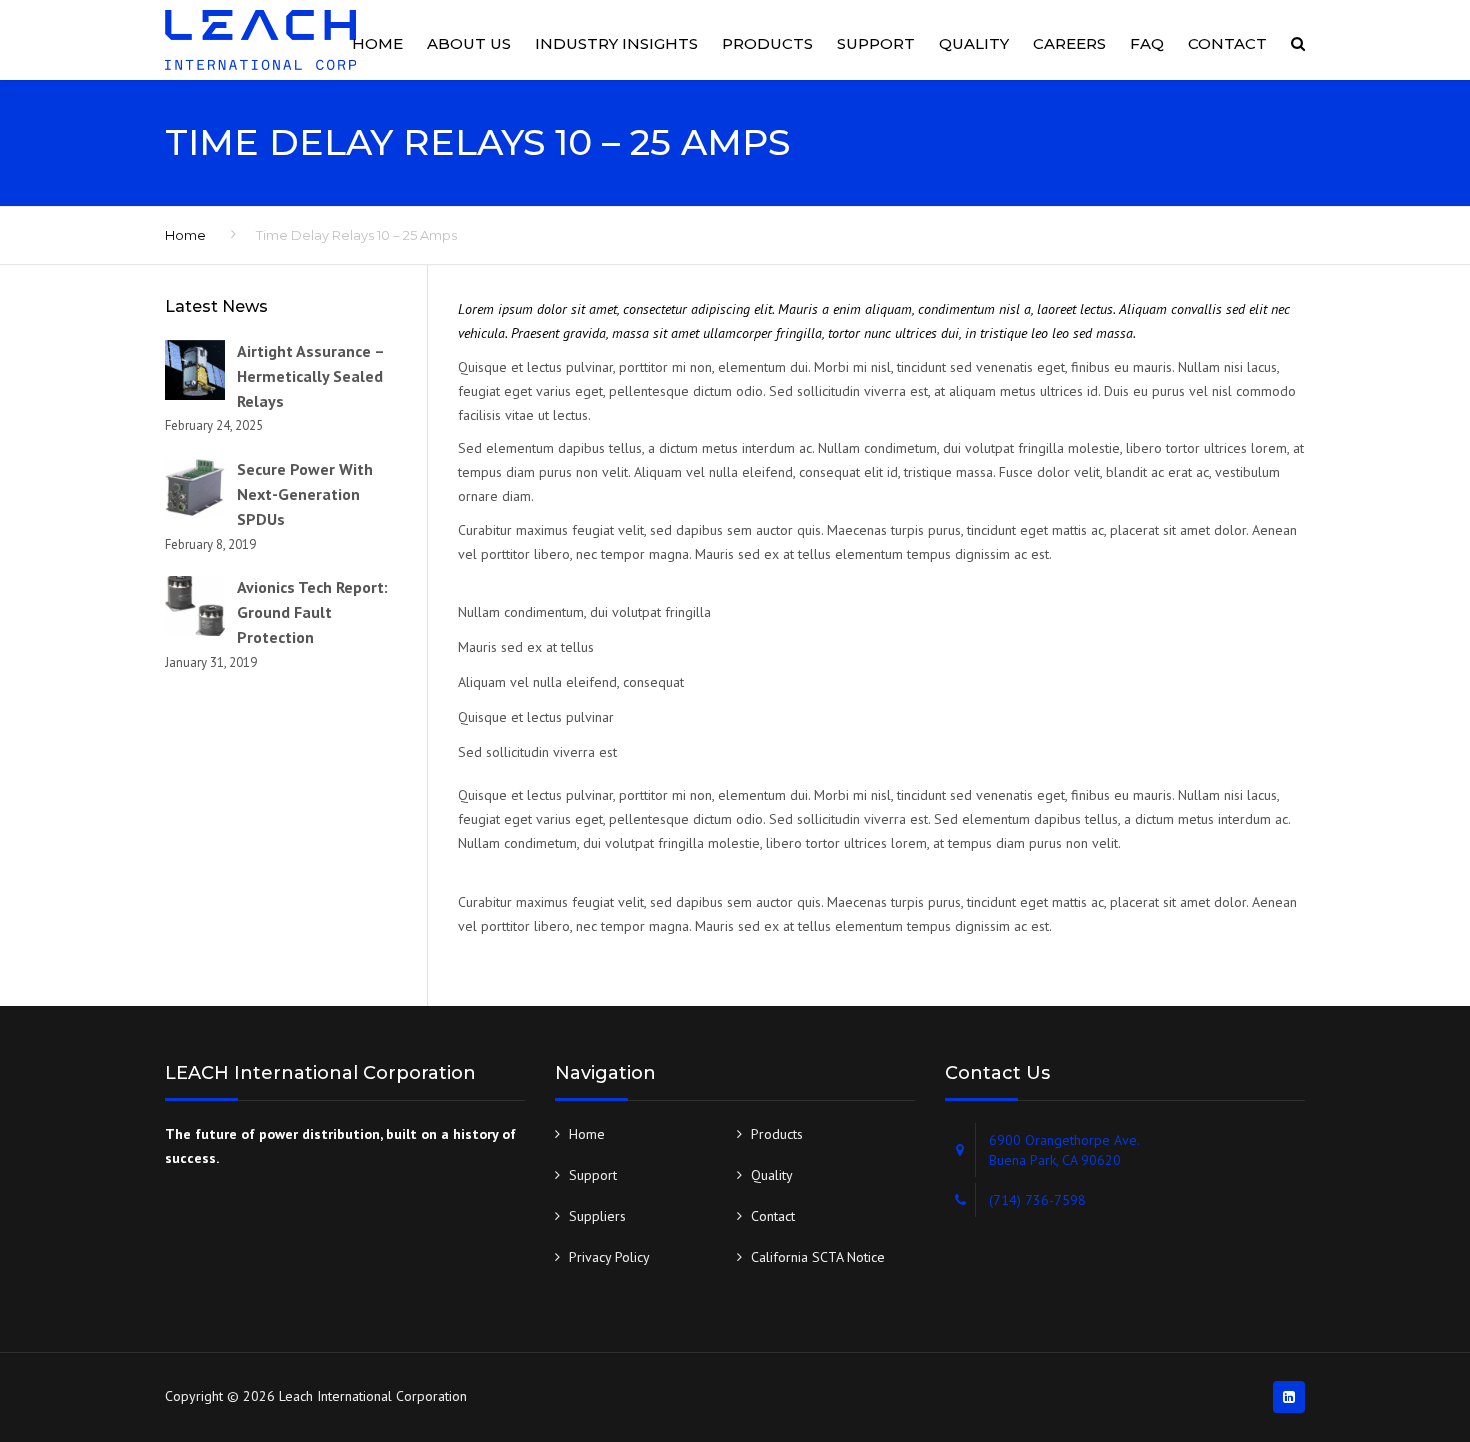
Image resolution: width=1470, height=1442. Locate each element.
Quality (974, 43)
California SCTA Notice (818, 1257)
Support (876, 43)
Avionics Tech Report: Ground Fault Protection (312, 612)
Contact (1227, 43)
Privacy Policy (609, 1257)
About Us (469, 43)
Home (377, 43)
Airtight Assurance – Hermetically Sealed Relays (310, 376)
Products (767, 43)
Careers (1069, 43)
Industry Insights (616, 43)
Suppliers (597, 1216)
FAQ (1147, 43)
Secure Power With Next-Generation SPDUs (305, 494)
